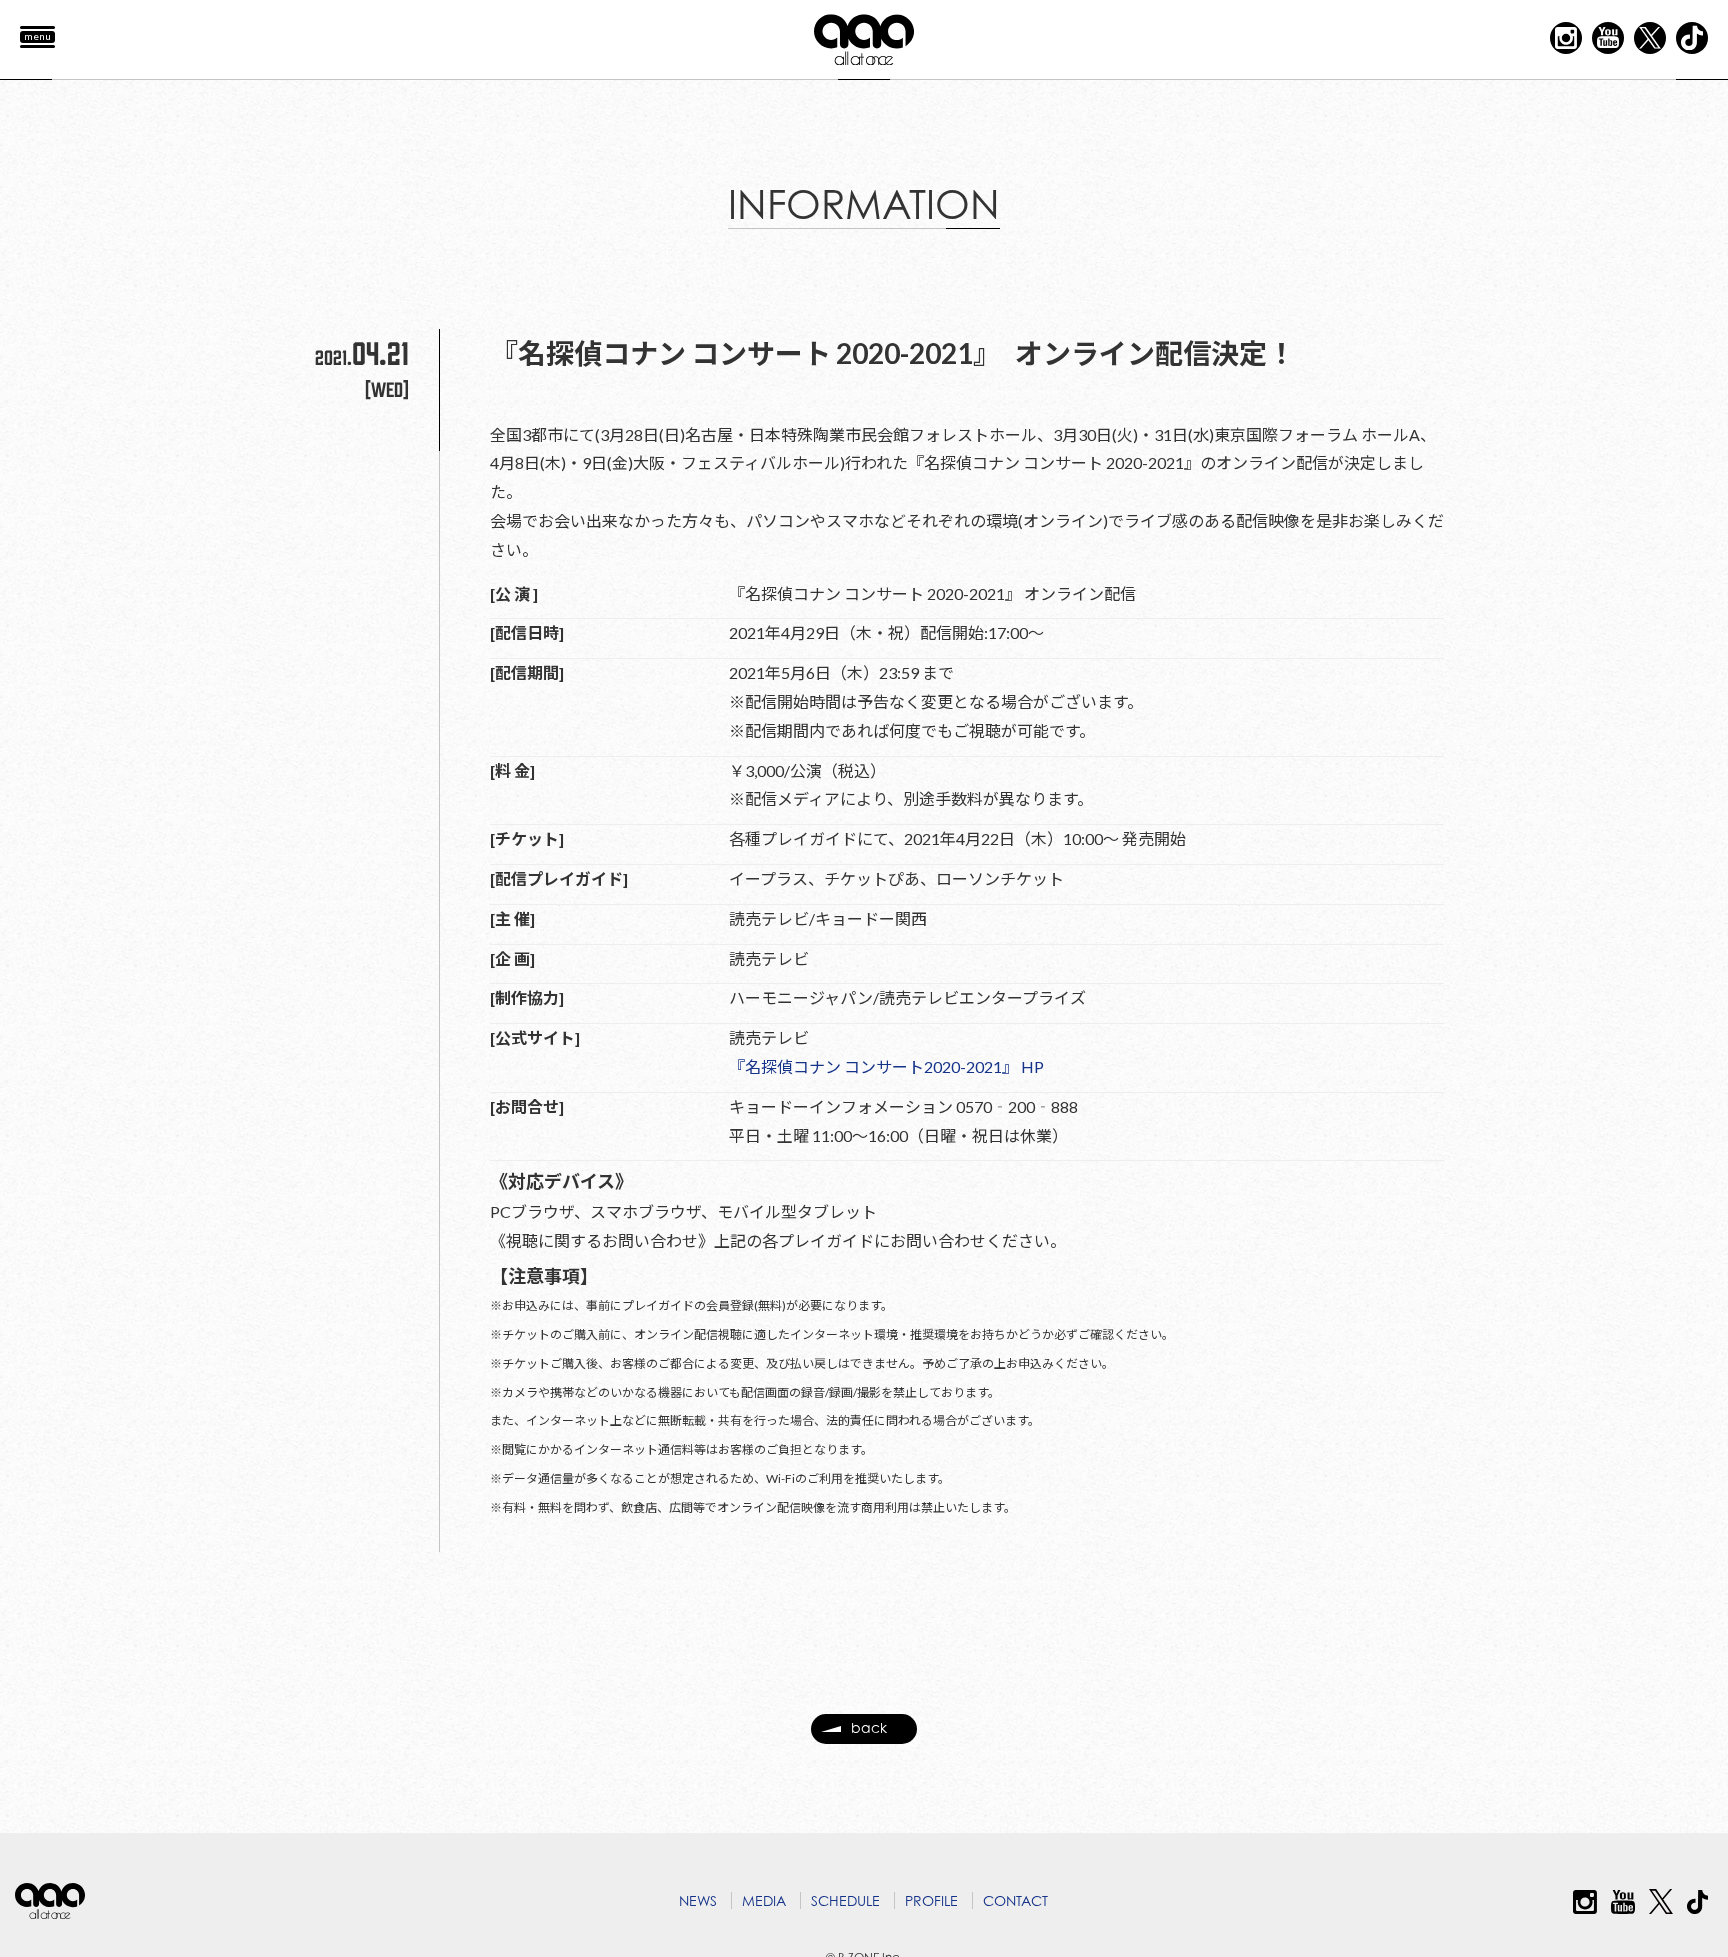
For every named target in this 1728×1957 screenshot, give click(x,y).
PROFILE (931, 1900)
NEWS (698, 1900)
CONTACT (1015, 1900)
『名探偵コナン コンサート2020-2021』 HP (886, 1066)
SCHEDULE (845, 1900)
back (869, 1727)
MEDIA (764, 1900)
